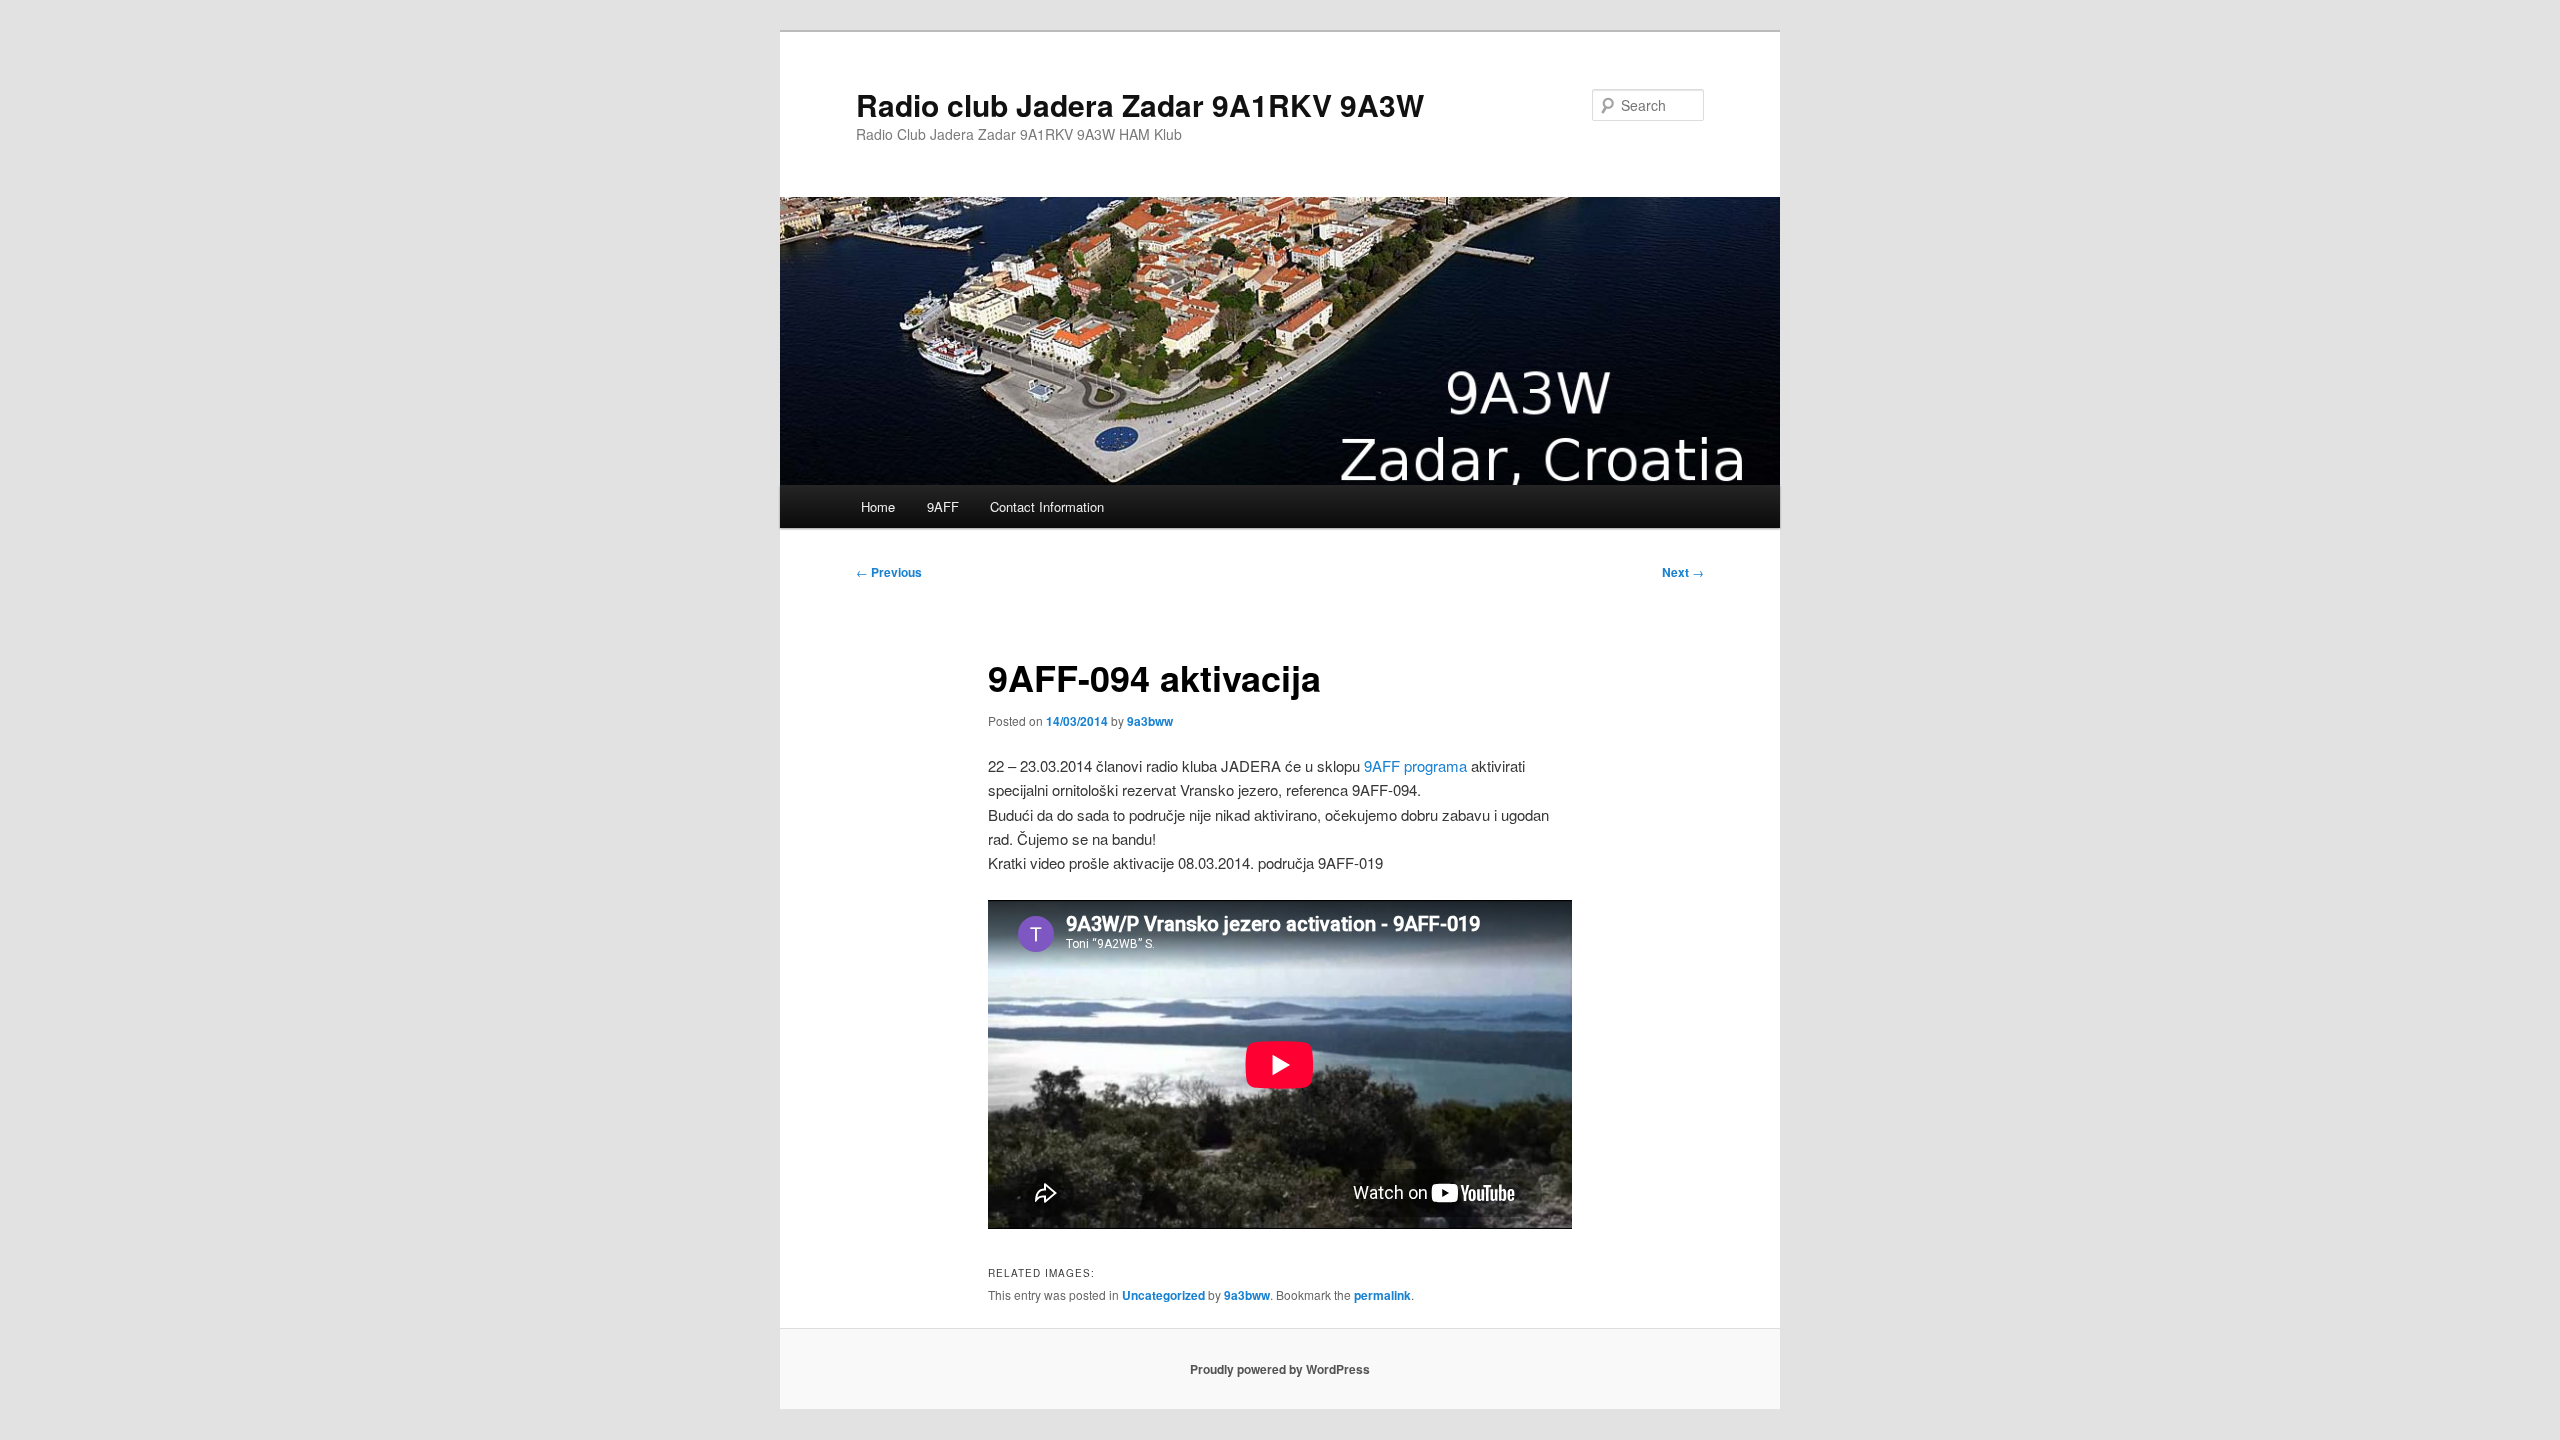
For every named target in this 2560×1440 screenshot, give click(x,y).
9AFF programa (1415, 765)
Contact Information (1047, 506)
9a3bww (1150, 721)
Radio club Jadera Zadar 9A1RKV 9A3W (1140, 104)
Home (878, 506)
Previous (889, 572)
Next (1683, 572)
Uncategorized (1163, 1295)
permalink (1382, 1295)
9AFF (943, 506)
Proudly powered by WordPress (1280, 1369)
